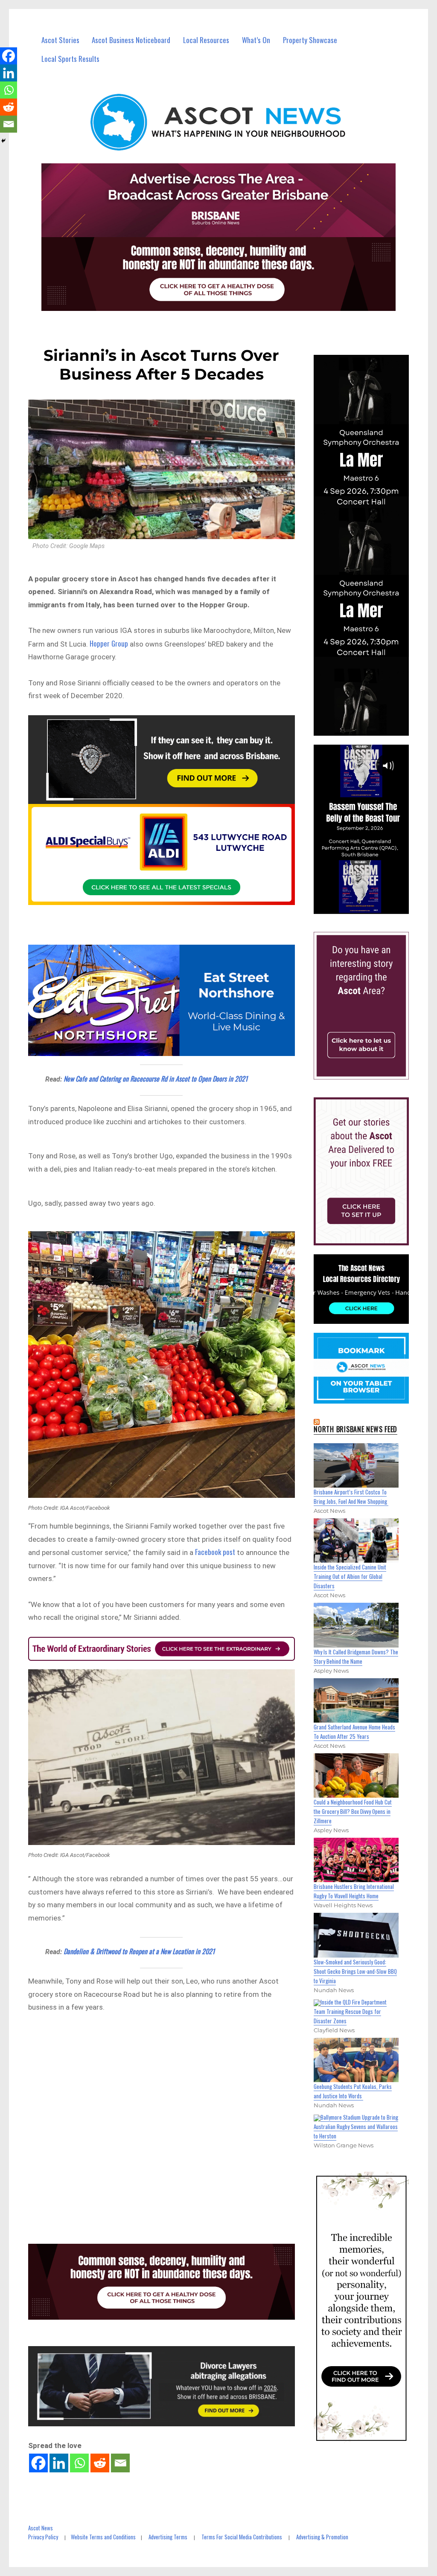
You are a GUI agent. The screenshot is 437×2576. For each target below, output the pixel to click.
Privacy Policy (43, 2537)
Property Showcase (310, 40)
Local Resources (206, 40)
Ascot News (41, 2528)
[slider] (369, 907)
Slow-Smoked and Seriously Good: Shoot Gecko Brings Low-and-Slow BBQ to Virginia (355, 1971)
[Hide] (3, 141)
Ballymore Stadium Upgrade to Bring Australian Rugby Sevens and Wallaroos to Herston (356, 2126)
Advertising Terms (168, 2537)
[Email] (120, 2463)
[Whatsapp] (79, 2463)
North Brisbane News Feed (355, 1429)
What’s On (256, 40)
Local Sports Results (70, 59)
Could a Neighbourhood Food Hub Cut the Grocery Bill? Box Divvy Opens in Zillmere (353, 1811)
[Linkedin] (59, 2463)
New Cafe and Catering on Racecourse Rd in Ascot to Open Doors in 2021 (156, 1079)
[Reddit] (100, 2463)
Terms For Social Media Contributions (242, 2537)
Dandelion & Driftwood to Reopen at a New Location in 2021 (139, 1951)
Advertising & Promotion (322, 2537)
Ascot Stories (60, 40)
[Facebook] (38, 2463)
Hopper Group (109, 643)
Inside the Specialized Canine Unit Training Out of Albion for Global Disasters (350, 1576)
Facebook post (215, 1552)
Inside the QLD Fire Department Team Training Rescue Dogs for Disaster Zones (350, 2011)
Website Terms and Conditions (103, 2537)
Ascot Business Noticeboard (131, 40)
